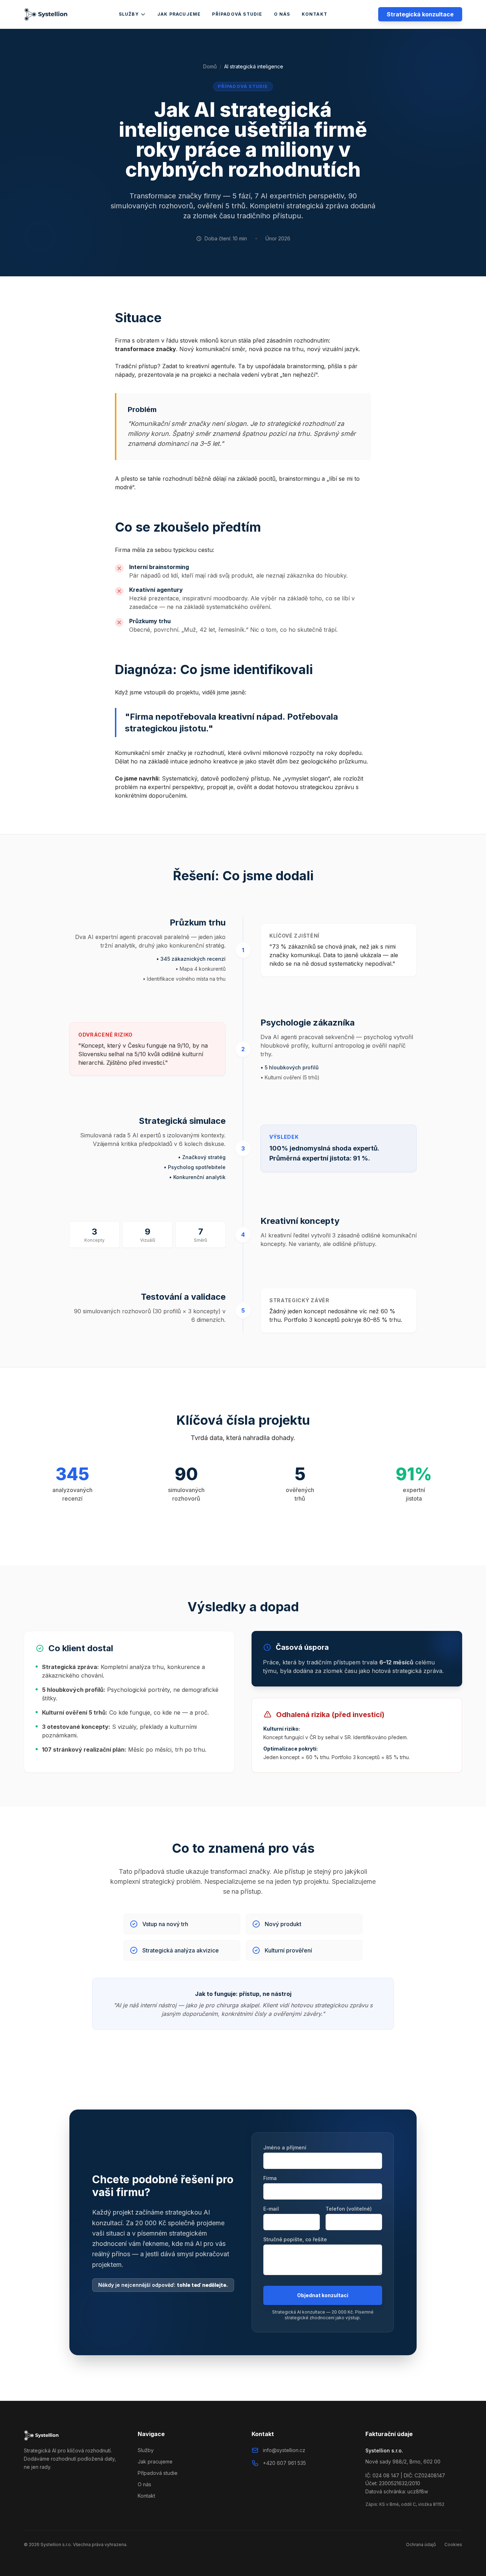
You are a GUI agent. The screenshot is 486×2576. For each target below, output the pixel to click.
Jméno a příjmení (285, 2147)
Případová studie (237, 14)
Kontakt (315, 14)
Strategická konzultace (420, 14)
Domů (210, 66)
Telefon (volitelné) (349, 2209)
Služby (129, 14)
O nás (282, 14)
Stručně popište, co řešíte (295, 2239)
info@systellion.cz (284, 2450)
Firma (270, 2178)
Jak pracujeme (179, 14)
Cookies (453, 2544)
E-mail (271, 2209)
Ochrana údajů (421, 2544)
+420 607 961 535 (284, 2463)
